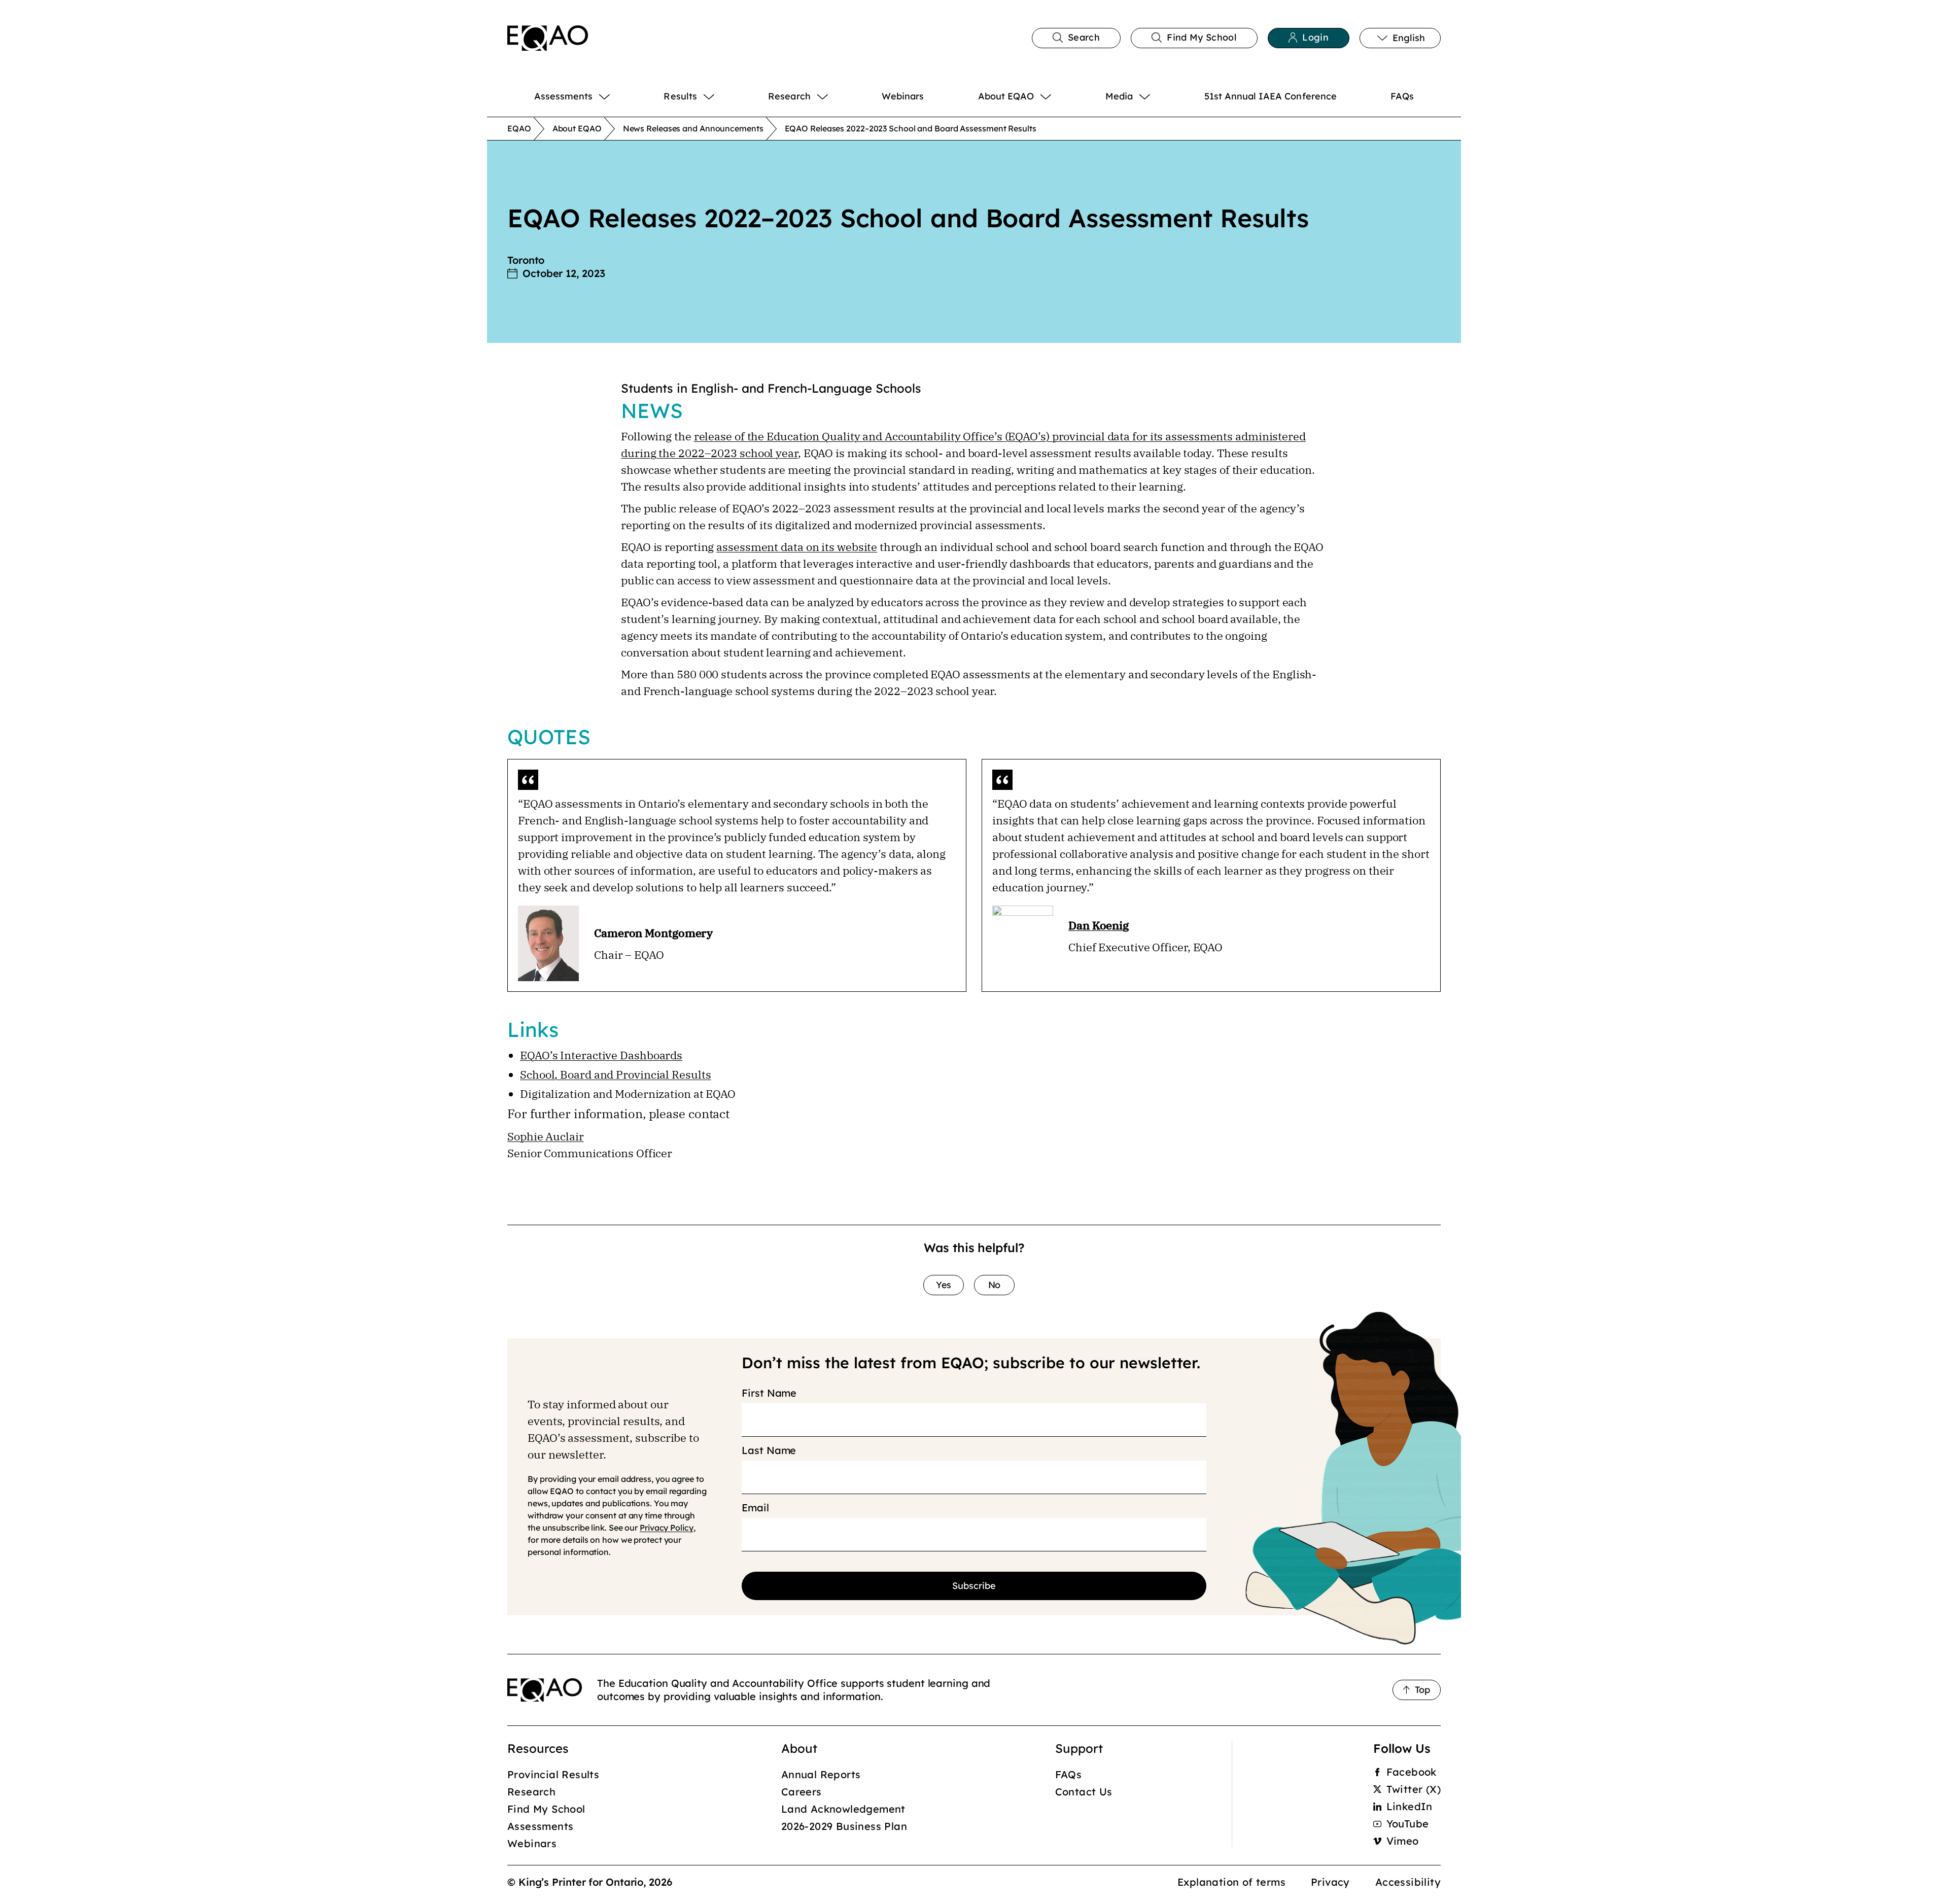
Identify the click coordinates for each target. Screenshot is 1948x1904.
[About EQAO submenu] (1058, 96)
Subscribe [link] (974, 1586)
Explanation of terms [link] (1231, 1882)
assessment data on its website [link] (797, 547)
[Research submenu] (835, 96)
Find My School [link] (1202, 37)
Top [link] (1422, 1690)
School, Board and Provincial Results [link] (615, 1074)
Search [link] (1084, 37)
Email (755, 1508)
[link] (548, 38)
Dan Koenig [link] (1099, 925)
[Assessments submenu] (617, 96)
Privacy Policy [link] (667, 1528)
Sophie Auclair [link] (546, 1136)
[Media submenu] (1157, 96)
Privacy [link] (1330, 1882)
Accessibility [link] (1408, 1882)
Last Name (769, 1450)
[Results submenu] (722, 96)
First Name (769, 1393)
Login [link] (1315, 37)
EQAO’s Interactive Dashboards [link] (601, 1055)
